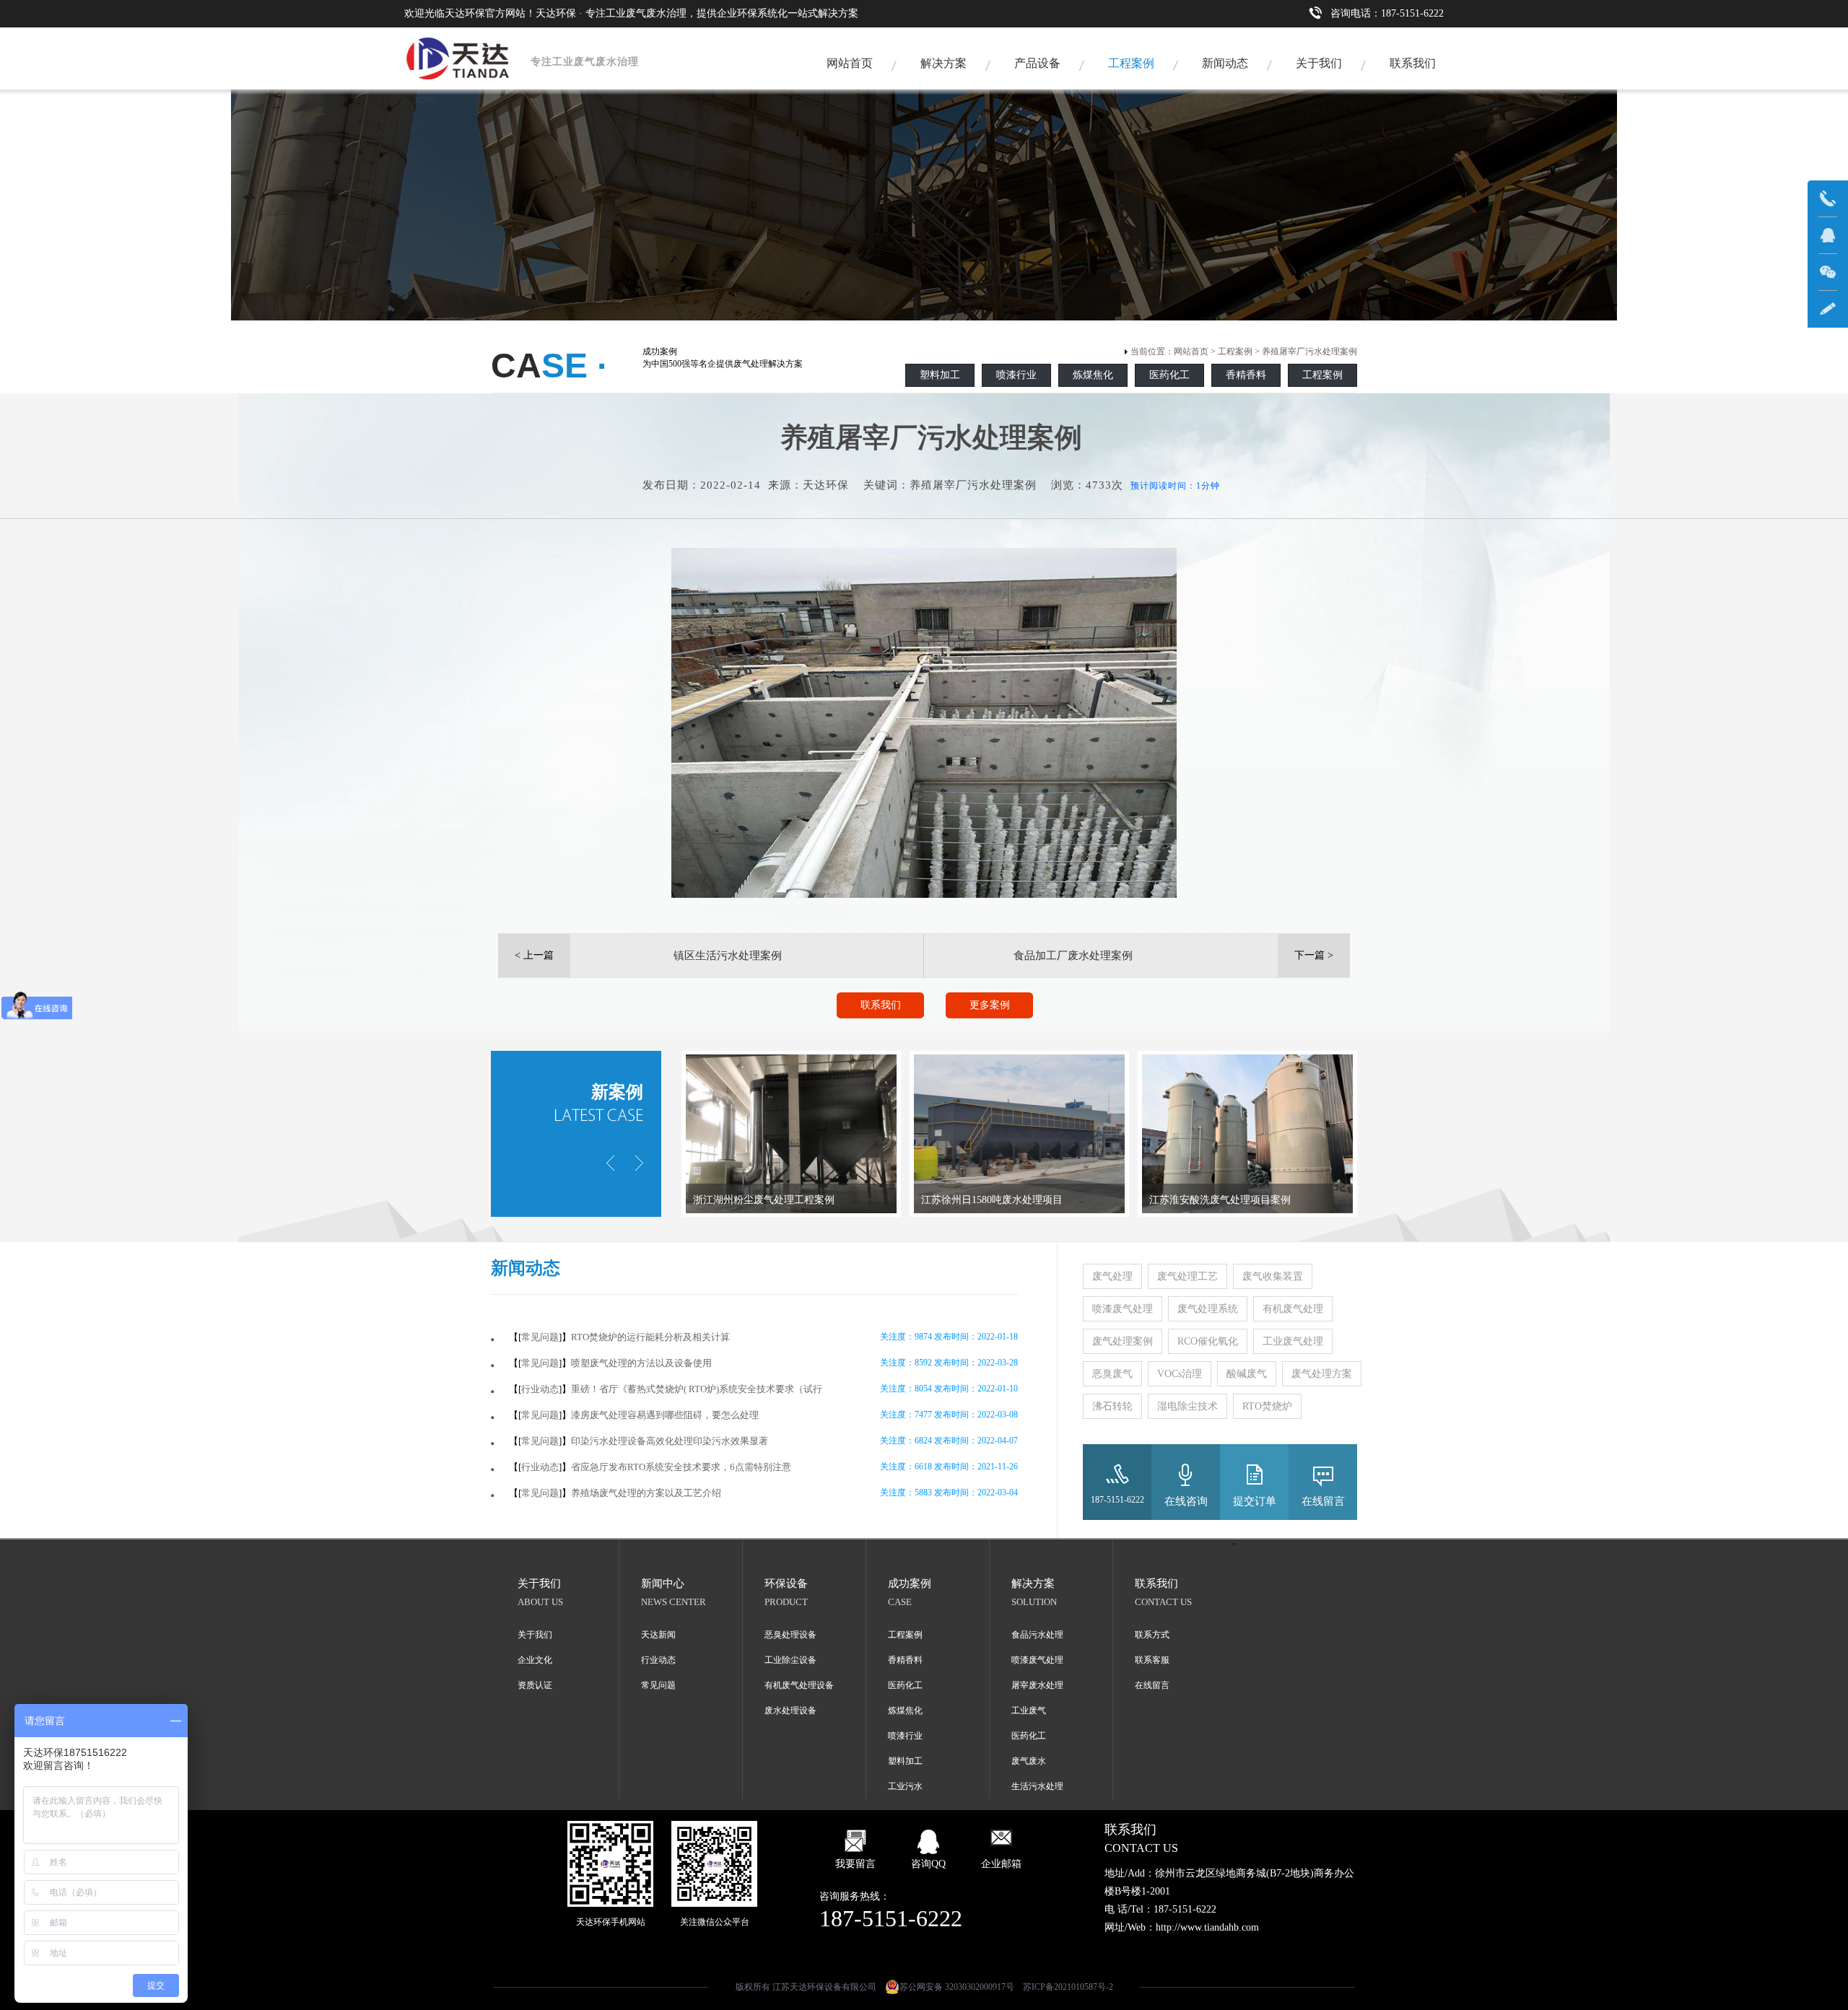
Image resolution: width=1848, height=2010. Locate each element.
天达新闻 (658, 1635)
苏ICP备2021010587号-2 (1068, 1987)
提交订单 (1255, 1501)
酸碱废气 (1247, 1374)
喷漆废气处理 (1123, 1309)
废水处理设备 (790, 1710)
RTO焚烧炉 (1267, 1406)
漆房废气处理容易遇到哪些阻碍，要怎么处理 (665, 1415)
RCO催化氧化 (1208, 1341)
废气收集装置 (1273, 1276)
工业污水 (905, 1786)
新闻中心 (663, 1583)
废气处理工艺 (1187, 1276)
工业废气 (1029, 1710)
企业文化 (535, 1660)
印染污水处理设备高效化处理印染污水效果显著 (670, 1441)
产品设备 (1037, 63)
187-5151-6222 (1117, 1500)
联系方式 (1152, 1635)
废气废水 (1029, 1761)
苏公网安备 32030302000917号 (957, 1987)
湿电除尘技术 (1187, 1406)
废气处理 (1112, 1276)
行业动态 (540, 1389)
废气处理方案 (1322, 1374)
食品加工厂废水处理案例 (1073, 956)
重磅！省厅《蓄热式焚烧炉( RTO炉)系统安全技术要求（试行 (697, 1389)
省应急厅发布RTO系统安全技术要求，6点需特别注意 (681, 1467)
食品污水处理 (1037, 1635)
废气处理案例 (1123, 1341)
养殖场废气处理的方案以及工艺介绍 (646, 1493)
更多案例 (990, 1005)
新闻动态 (1225, 63)
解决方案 (943, 63)
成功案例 (910, 1583)
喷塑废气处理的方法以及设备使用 (641, 1363)
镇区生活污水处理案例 (728, 956)
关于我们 (1319, 63)
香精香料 (1246, 375)
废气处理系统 (1208, 1309)
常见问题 (540, 1337)
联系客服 (1152, 1660)
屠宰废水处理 (1037, 1685)
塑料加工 (940, 375)
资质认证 (535, 1685)
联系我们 (1413, 63)
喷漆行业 (1016, 375)
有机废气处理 (1293, 1309)
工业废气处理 (1293, 1341)
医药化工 (1169, 375)
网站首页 (850, 63)
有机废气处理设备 (799, 1685)
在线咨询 (1186, 1501)
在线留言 (1323, 1501)
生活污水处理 (1037, 1786)
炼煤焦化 (1093, 375)
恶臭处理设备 (790, 1635)
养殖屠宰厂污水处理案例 (1309, 351)
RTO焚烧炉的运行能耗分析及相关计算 (650, 1337)
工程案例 (1131, 63)
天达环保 (826, 485)
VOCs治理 (1180, 1374)
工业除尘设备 (790, 1660)
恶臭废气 (1112, 1374)
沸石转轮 (1112, 1406)
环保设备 (786, 1583)
